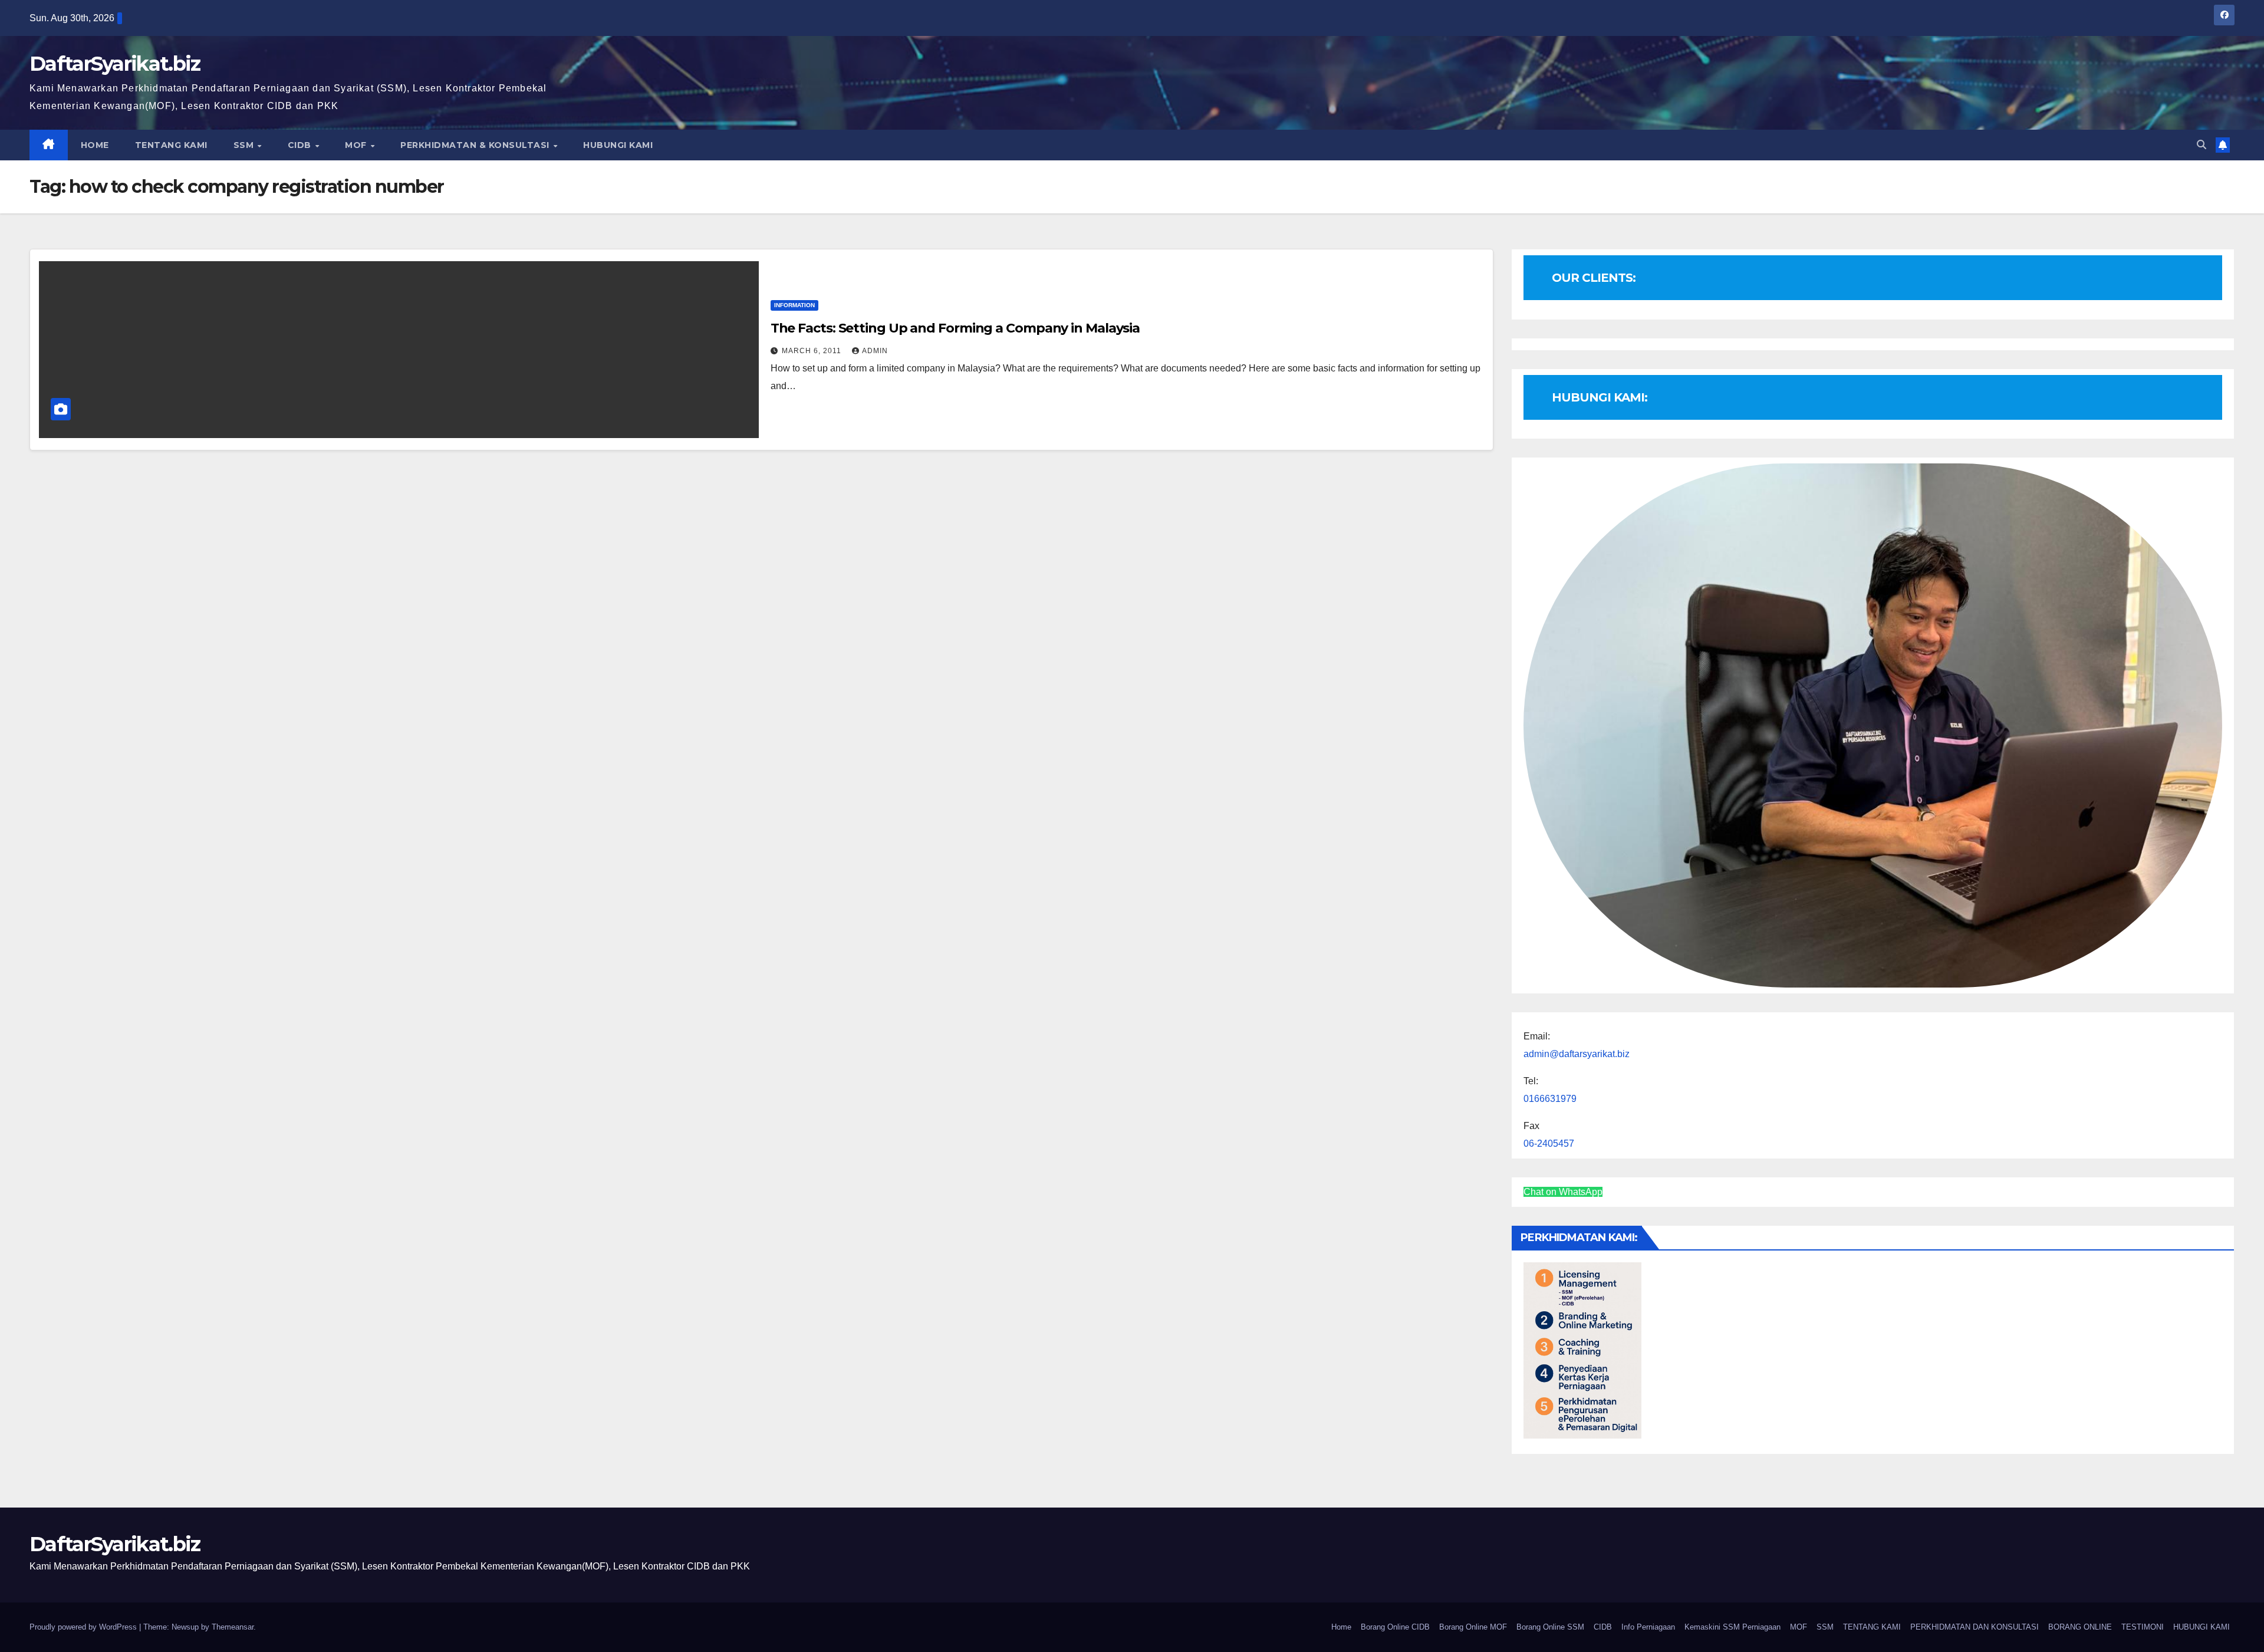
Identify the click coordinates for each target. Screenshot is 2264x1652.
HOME (95, 145)
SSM (245, 145)
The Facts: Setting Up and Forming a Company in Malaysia (955, 328)
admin (875, 351)
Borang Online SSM (1550, 1627)
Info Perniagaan (1648, 1627)
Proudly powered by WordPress (84, 1627)
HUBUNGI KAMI (618, 145)
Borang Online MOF (1473, 1627)
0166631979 (1550, 1099)
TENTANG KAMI (171, 145)
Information (794, 305)
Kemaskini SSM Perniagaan (1732, 1627)
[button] (2202, 145)
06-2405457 (1549, 1143)
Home (1341, 1627)
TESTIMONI (2143, 1627)
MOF (357, 145)
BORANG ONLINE (2080, 1627)
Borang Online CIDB (1395, 1627)
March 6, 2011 (813, 351)
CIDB (301, 145)
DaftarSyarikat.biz (115, 64)
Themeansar (233, 1627)
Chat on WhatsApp (1563, 1192)
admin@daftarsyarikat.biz (1577, 1054)
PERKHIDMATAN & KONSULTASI (476, 145)
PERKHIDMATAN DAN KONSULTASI (1975, 1627)
